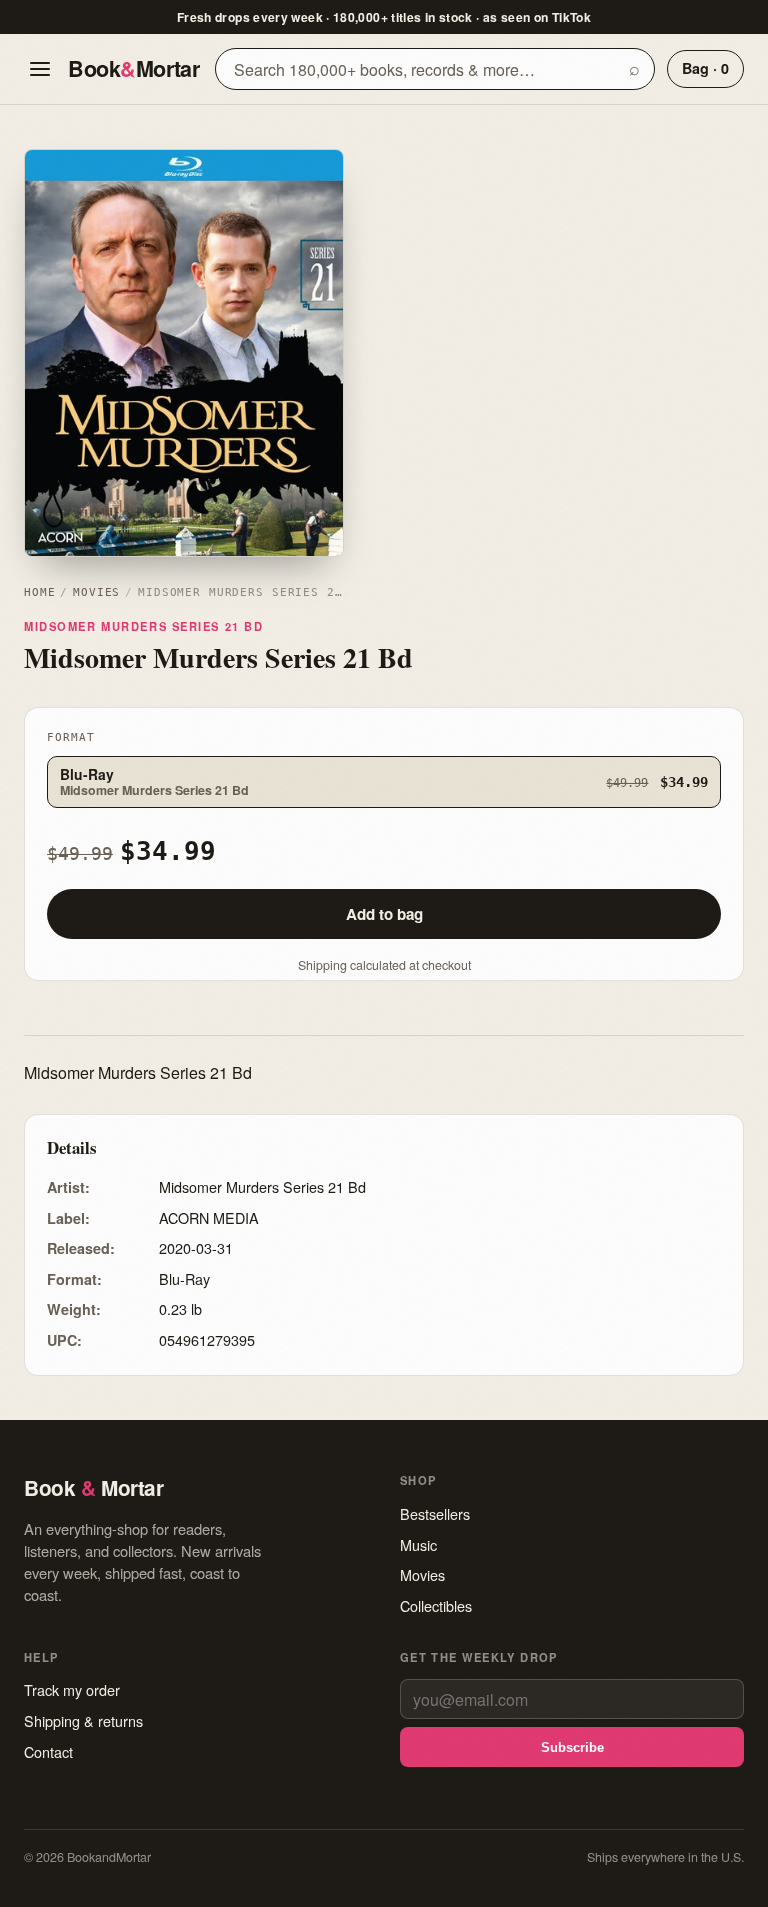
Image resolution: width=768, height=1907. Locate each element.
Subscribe (572, 1747)
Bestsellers (435, 1513)
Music (418, 1544)
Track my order (72, 1689)
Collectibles (436, 1605)
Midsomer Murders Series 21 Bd (143, 626)
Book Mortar (133, 68)
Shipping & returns (83, 1720)
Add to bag (384, 914)
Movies (96, 592)
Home (39, 592)
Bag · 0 (705, 68)
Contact (48, 1751)
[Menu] (40, 69)
